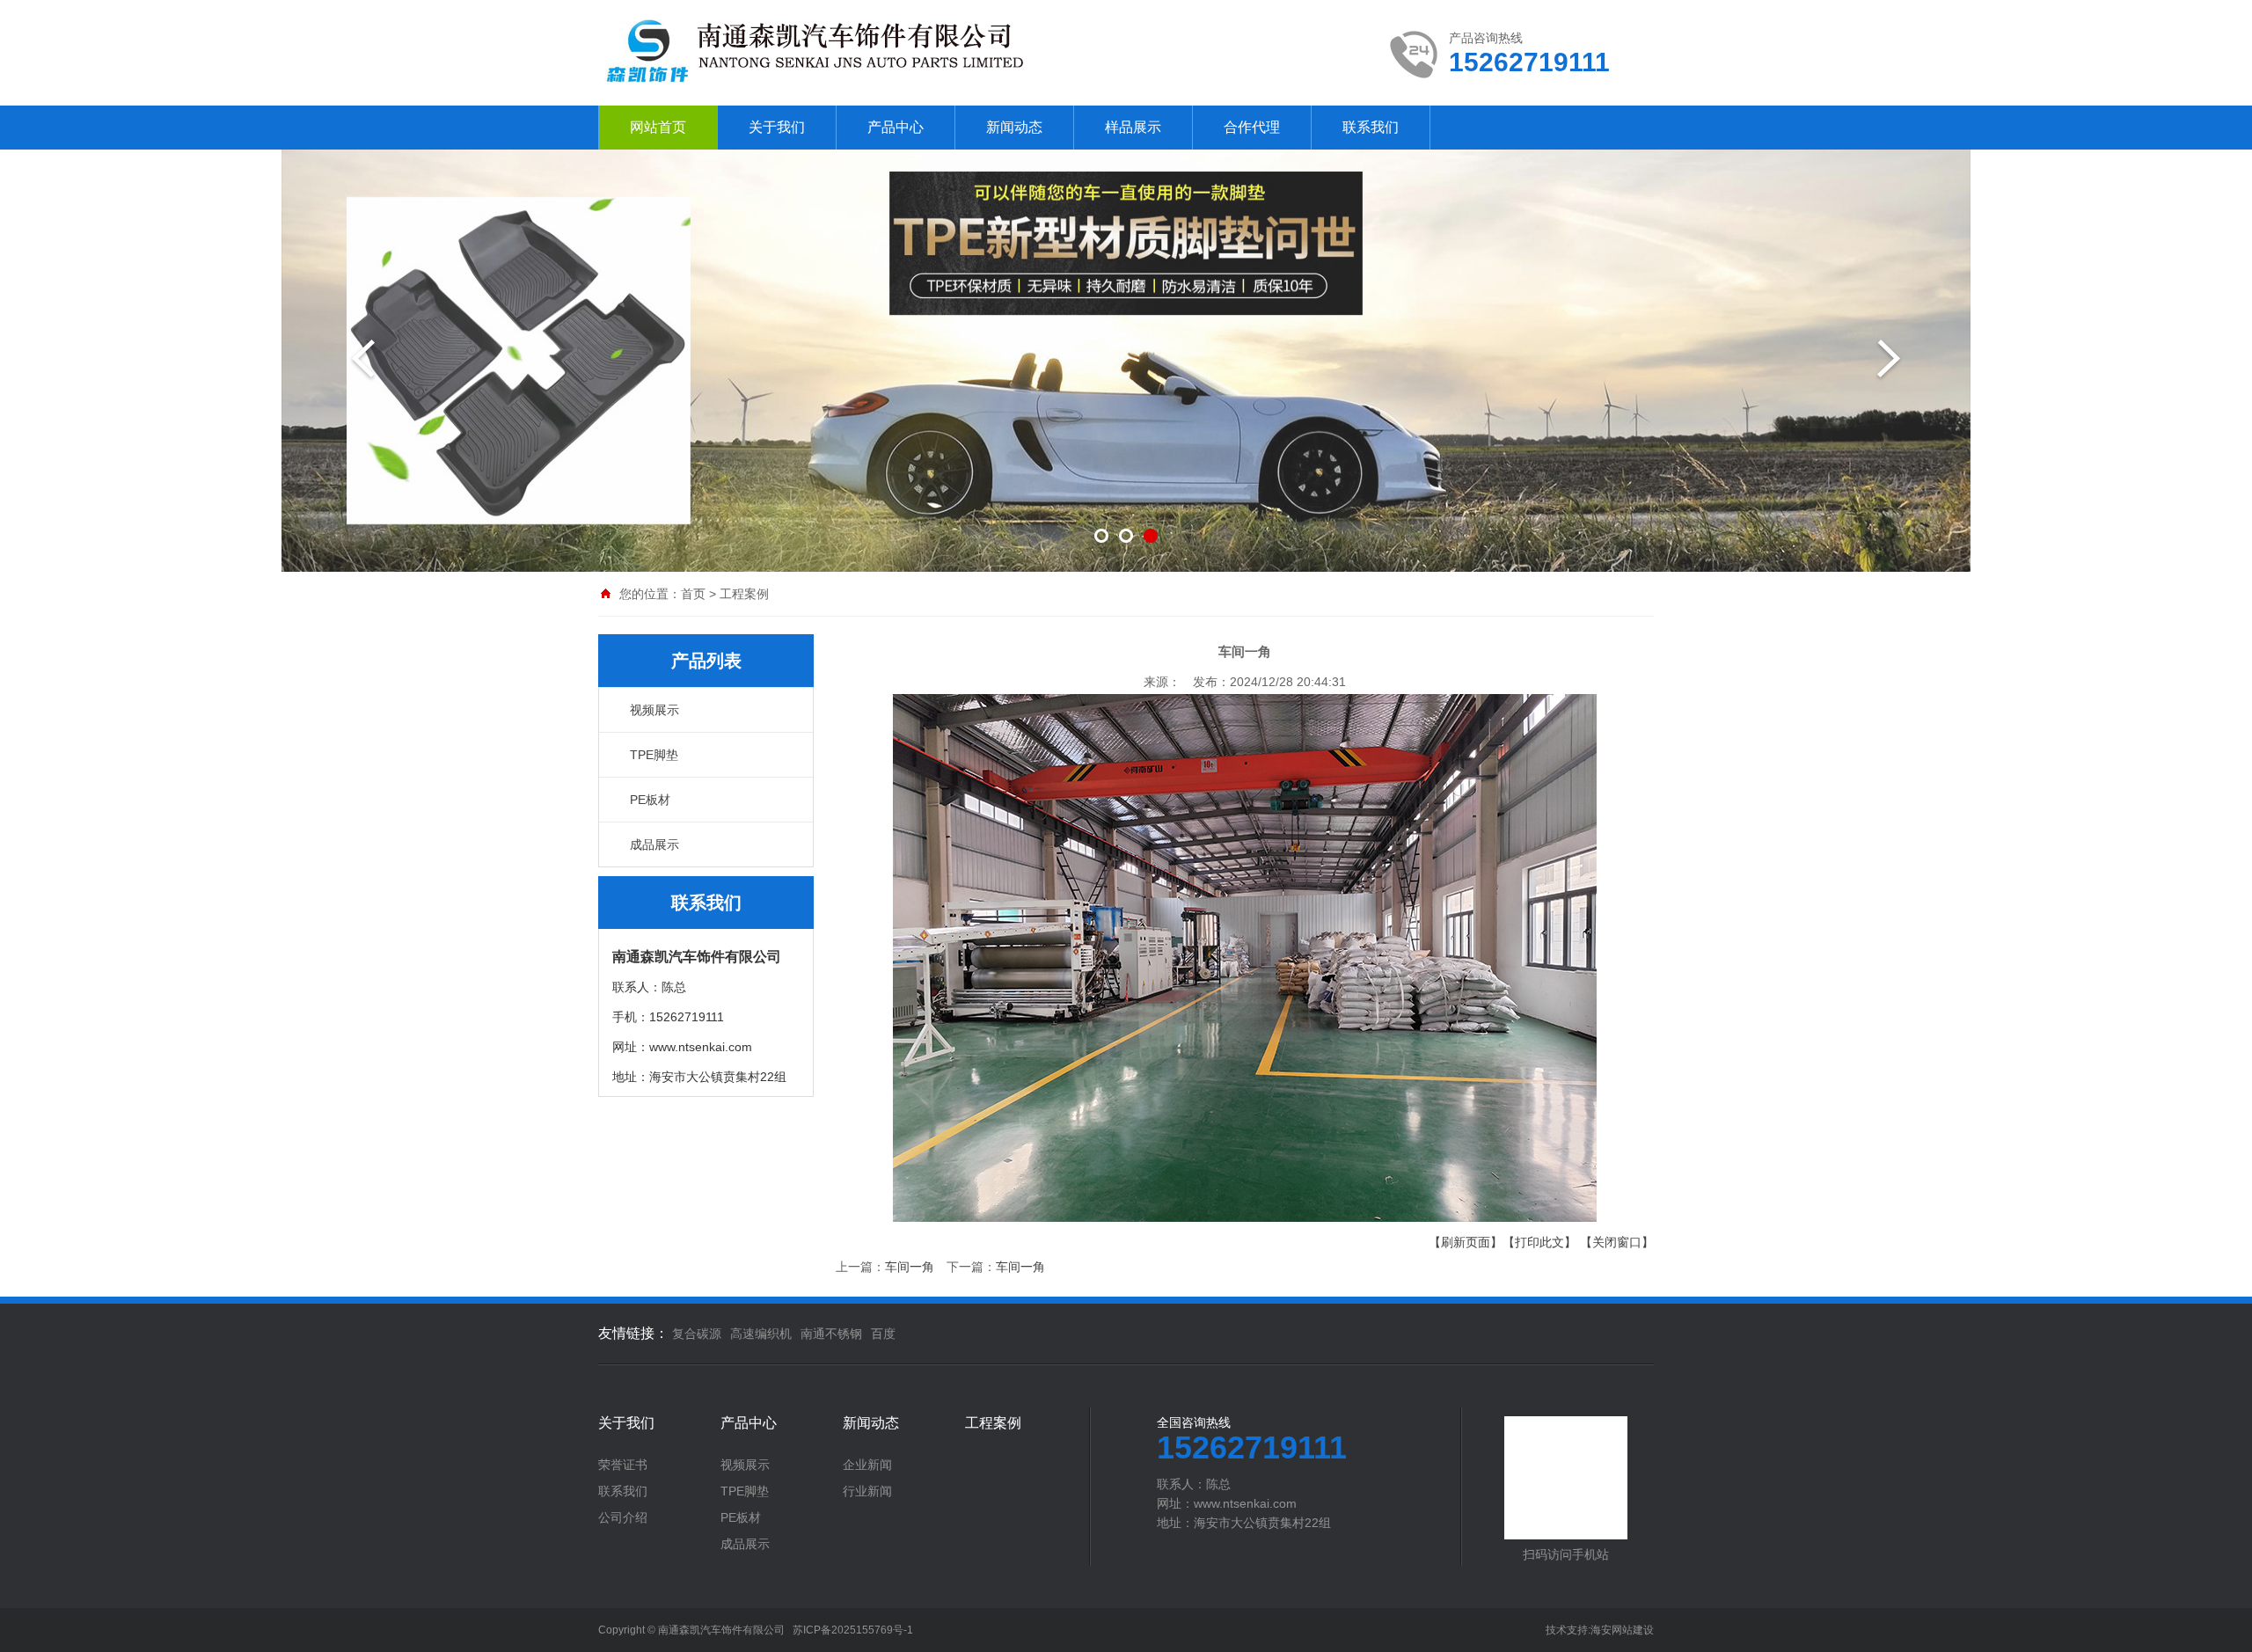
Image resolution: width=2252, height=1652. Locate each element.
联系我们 (1371, 127)
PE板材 (650, 800)
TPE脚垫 (654, 755)
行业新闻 (867, 1491)
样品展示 (1133, 127)
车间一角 (910, 1267)
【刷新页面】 (1466, 1242)
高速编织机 (761, 1334)
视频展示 (654, 710)
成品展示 (654, 844)
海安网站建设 (1622, 1630)
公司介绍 (623, 1517)
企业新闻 (867, 1465)
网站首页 (658, 127)
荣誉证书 (623, 1465)
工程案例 (744, 594)
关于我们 (777, 127)
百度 (883, 1334)
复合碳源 (697, 1334)
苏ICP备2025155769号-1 (853, 1630)
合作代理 (1252, 127)
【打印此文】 (1539, 1242)
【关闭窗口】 (1617, 1242)
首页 (693, 594)
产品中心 (896, 127)
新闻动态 (1014, 127)
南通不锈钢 (831, 1334)
